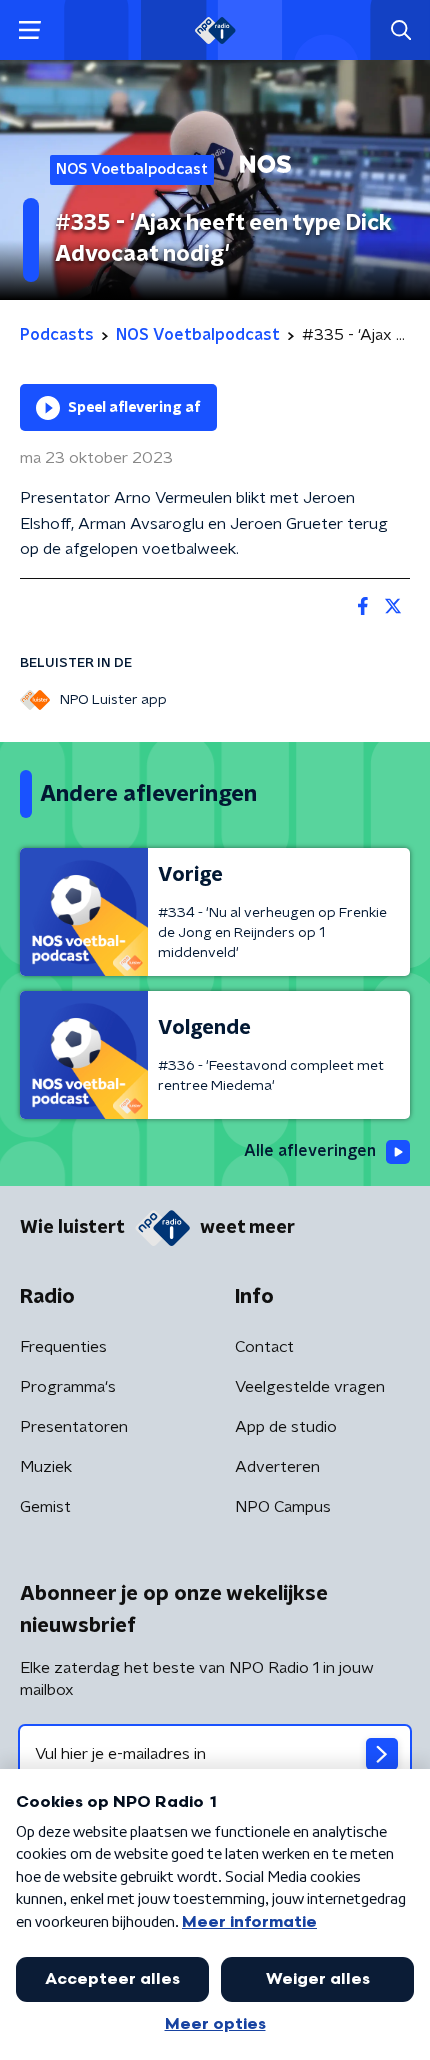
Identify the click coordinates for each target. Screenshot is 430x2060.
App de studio (286, 1427)
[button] (29, 30)
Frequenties (63, 1347)
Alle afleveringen (310, 1151)
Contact (264, 1347)
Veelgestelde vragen (310, 1387)
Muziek (46, 1467)
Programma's (68, 1387)
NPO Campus (283, 1507)
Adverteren (277, 1467)
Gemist (45, 1507)
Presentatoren (74, 1427)
